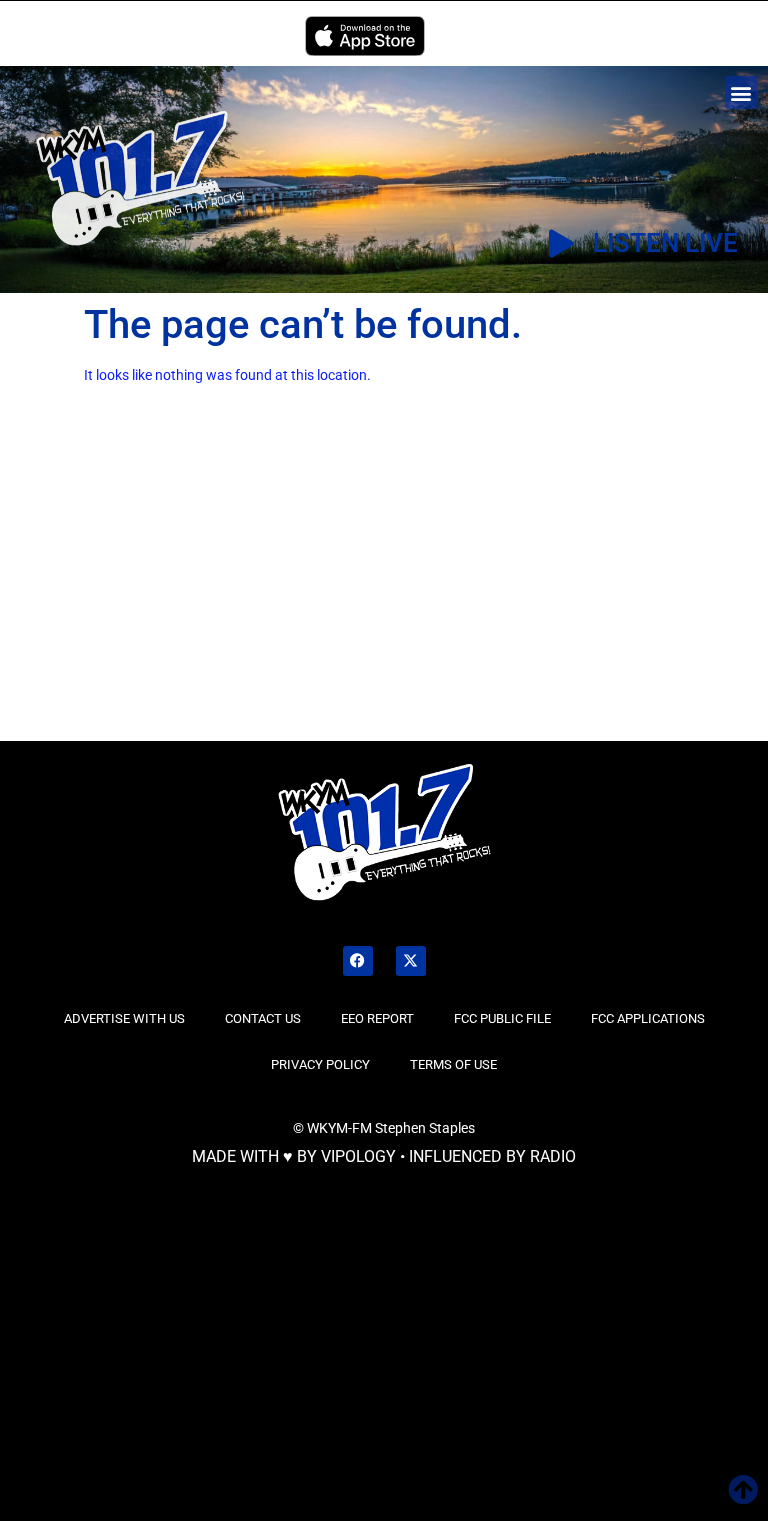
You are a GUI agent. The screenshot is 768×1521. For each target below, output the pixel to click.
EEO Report (377, 1018)
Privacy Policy (320, 1064)
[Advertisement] (170, 590)
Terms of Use (453, 1064)
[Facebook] (358, 961)
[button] (741, 92)
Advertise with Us (124, 1018)
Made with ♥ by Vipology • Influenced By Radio (384, 1156)
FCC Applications (648, 1018)
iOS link (365, 36)
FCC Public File (502, 1018)
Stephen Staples (425, 1128)
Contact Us (263, 1018)
